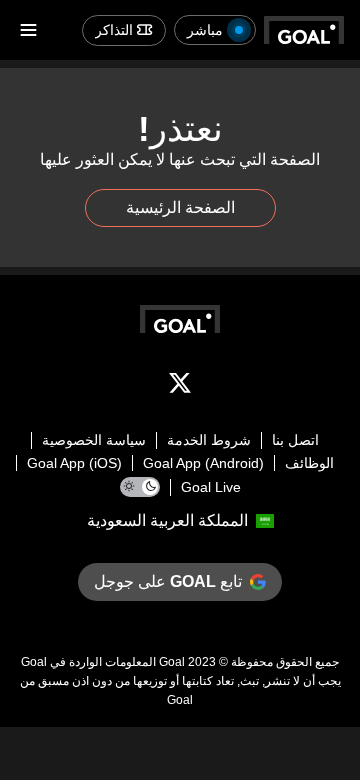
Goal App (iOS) (74, 463)
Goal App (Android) (203, 463)
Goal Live (211, 487)
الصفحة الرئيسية (180, 207)
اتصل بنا (295, 440)
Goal (172, 662)
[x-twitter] (180, 387)
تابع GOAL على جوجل (168, 581)
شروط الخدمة (209, 440)
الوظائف (309, 463)
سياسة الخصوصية (94, 440)
